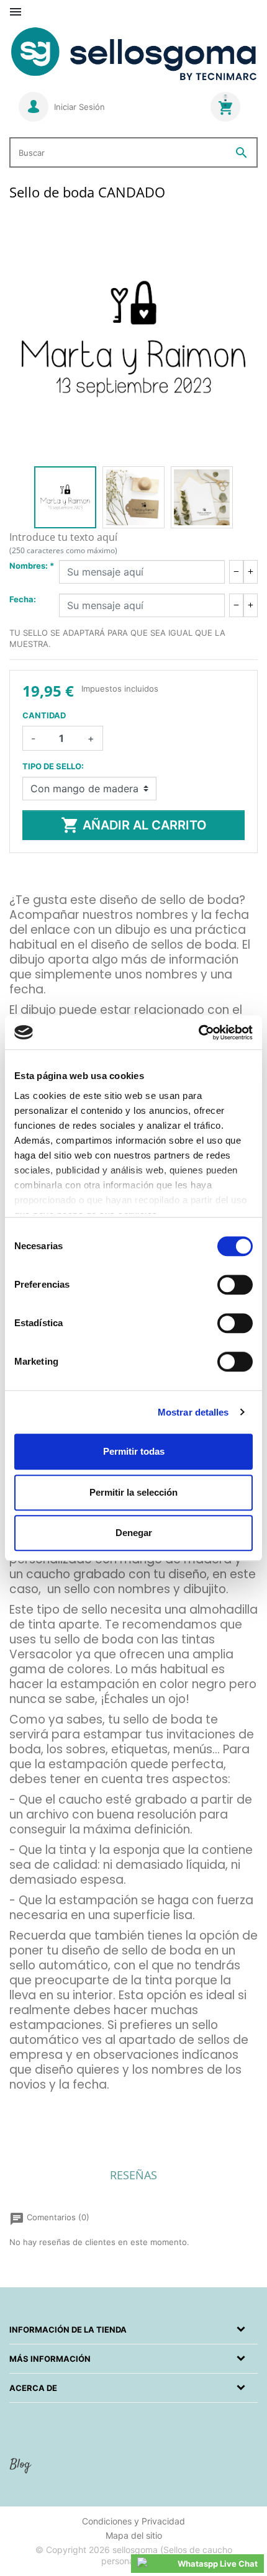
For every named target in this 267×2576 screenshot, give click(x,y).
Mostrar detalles (193, 1412)
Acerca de (33, 2388)
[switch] (235, 1285)
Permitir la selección (133, 1492)
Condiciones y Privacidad (133, 2521)
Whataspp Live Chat (218, 2564)
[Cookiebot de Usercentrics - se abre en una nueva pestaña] (198, 1033)
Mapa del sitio (134, 2535)
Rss (22, 2470)
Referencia (30, 2104)
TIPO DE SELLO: (53, 766)
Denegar (134, 1533)
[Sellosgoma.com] (133, 54)
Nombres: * (32, 566)
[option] (65, 497)
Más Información (50, 2359)
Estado (23, 2120)
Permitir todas (134, 1451)
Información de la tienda (68, 2330)
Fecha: (23, 599)
